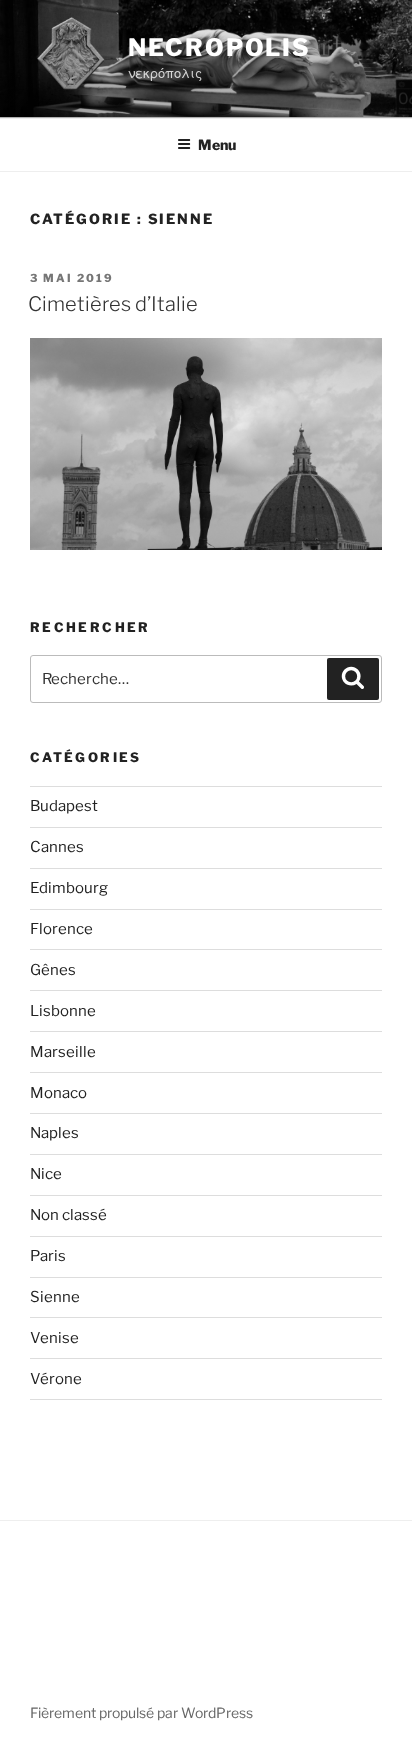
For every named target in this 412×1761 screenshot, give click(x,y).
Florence (61, 929)
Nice (46, 1174)
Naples (54, 1133)
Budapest (64, 806)
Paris (48, 1256)
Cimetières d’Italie (113, 304)
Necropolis (219, 47)
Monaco (58, 1093)
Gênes (53, 970)
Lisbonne (63, 1011)
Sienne (55, 1297)
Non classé (68, 1215)
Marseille (63, 1052)
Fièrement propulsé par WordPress (141, 1712)
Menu (217, 144)
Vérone (56, 1379)
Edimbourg (69, 888)
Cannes (57, 847)
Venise (54, 1338)
